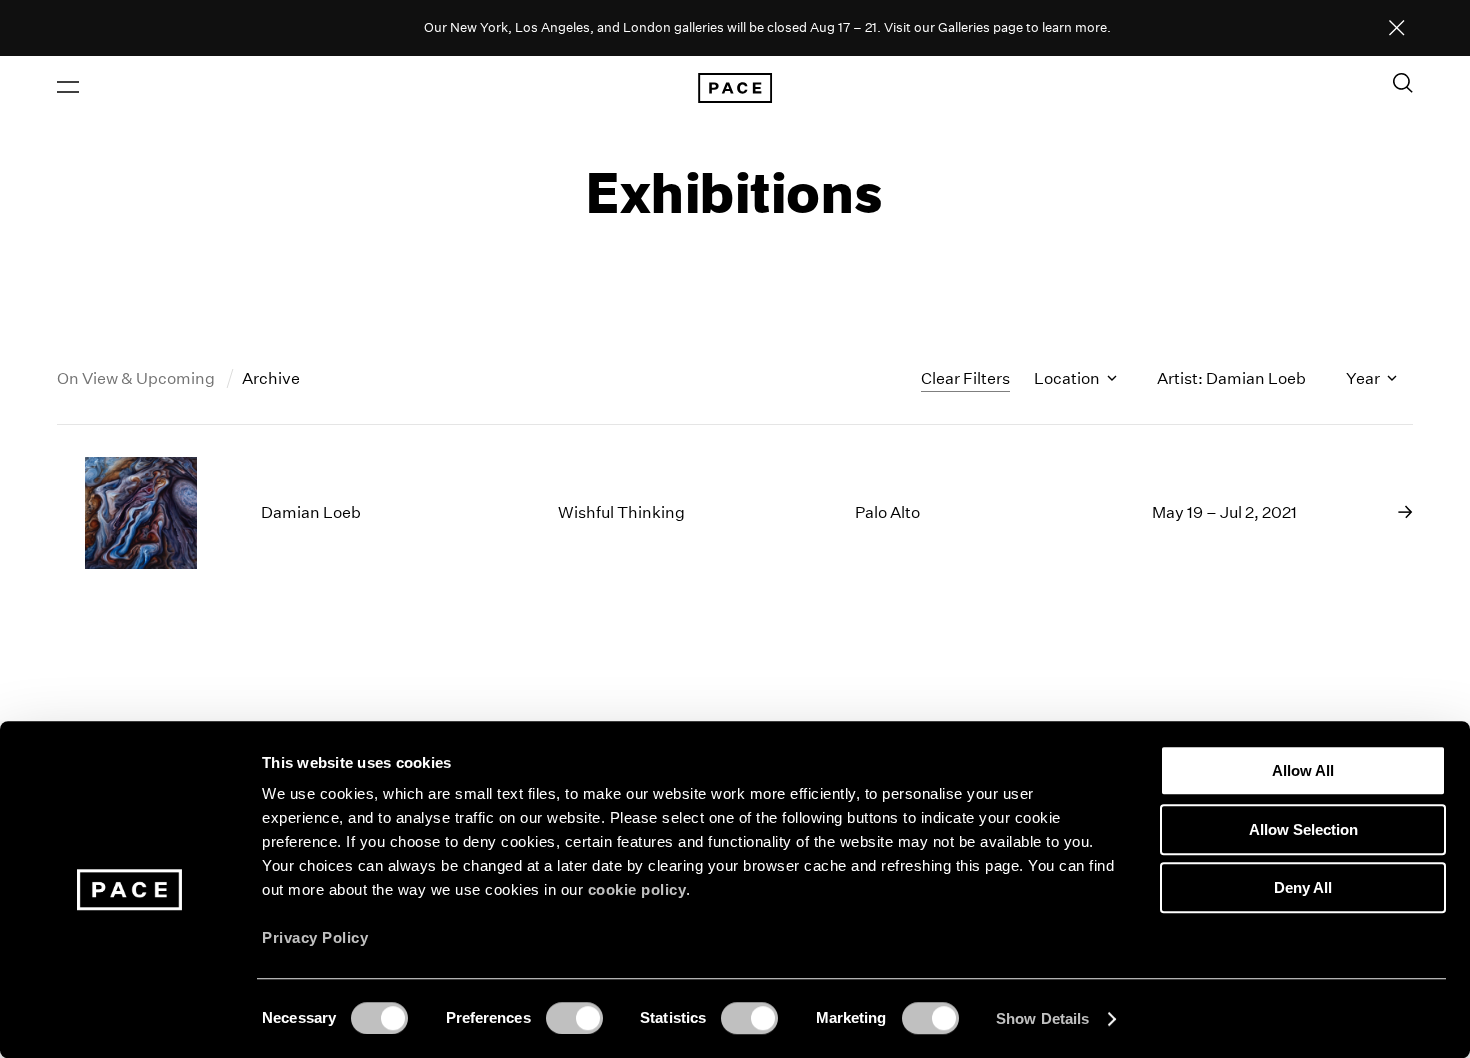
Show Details (1042, 1018)
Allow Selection (1303, 829)
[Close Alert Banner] (1397, 29)
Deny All (1303, 887)
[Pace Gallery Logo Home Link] (735, 88)
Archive (271, 378)
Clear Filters (965, 378)
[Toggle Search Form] (1403, 83)
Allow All (1303, 770)
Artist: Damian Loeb (1231, 378)
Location (1068, 378)
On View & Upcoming (137, 378)
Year (1364, 378)
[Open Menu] (68, 87)
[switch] (574, 1018)
